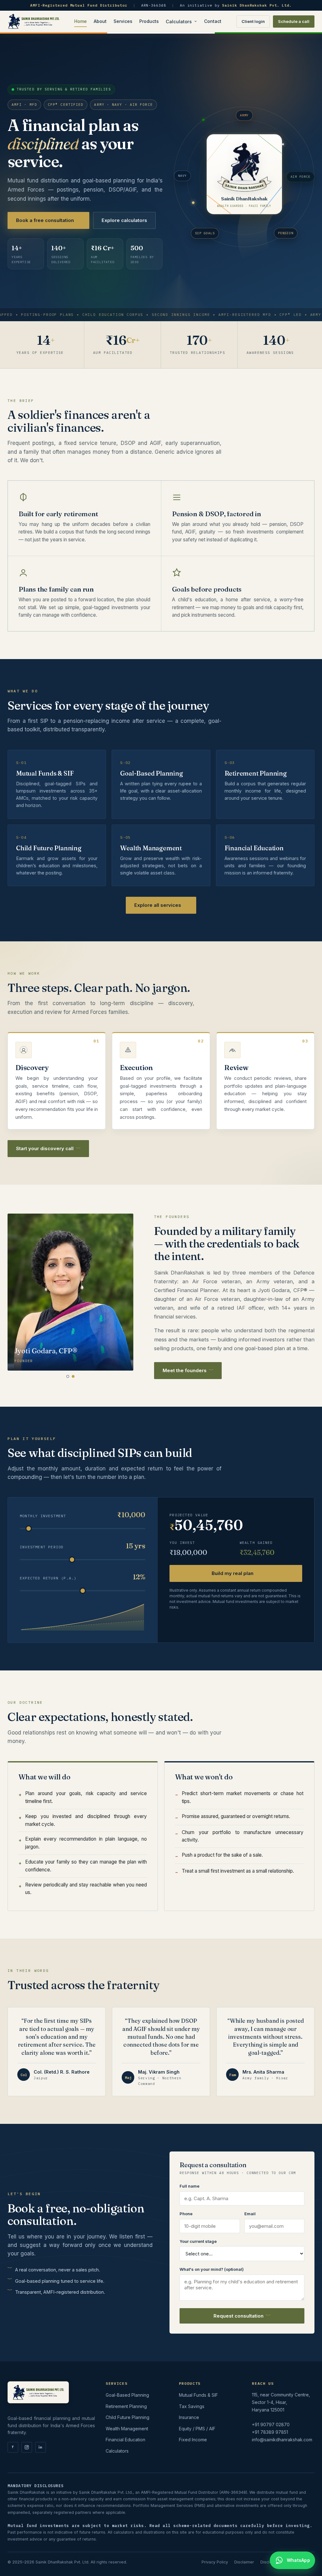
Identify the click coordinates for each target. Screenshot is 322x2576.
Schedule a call (294, 21)
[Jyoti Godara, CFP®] (73, 1376)
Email (250, 2214)
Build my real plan (233, 1573)
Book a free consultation (45, 220)
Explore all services (158, 905)
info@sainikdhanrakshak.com (282, 2440)
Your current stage (198, 2241)
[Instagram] (27, 2447)
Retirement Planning (126, 2406)
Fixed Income (193, 2440)
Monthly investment (43, 1516)
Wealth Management (127, 2429)
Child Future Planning (128, 2417)
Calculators (179, 22)
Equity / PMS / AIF (197, 2429)
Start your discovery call (45, 1148)
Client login (253, 21)
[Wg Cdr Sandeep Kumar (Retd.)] (68, 1376)
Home (80, 21)
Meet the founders (185, 1370)
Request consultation (239, 2316)
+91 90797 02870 (271, 2424)
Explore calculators (124, 220)
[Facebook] (13, 2447)
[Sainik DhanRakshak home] (33, 21)
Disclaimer (244, 2562)
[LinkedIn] (41, 2447)
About (100, 21)
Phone (186, 2214)
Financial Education (125, 2440)
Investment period (42, 1547)
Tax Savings (192, 2406)
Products (149, 21)
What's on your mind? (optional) (212, 2269)
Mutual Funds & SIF (198, 2395)
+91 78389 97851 (270, 2432)
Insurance (189, 2417)
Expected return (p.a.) (48, 1578)
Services (123, 21)
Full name (189, 2186)
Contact (213, 21)
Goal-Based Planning (127, 2395)
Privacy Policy (215, 2562)
